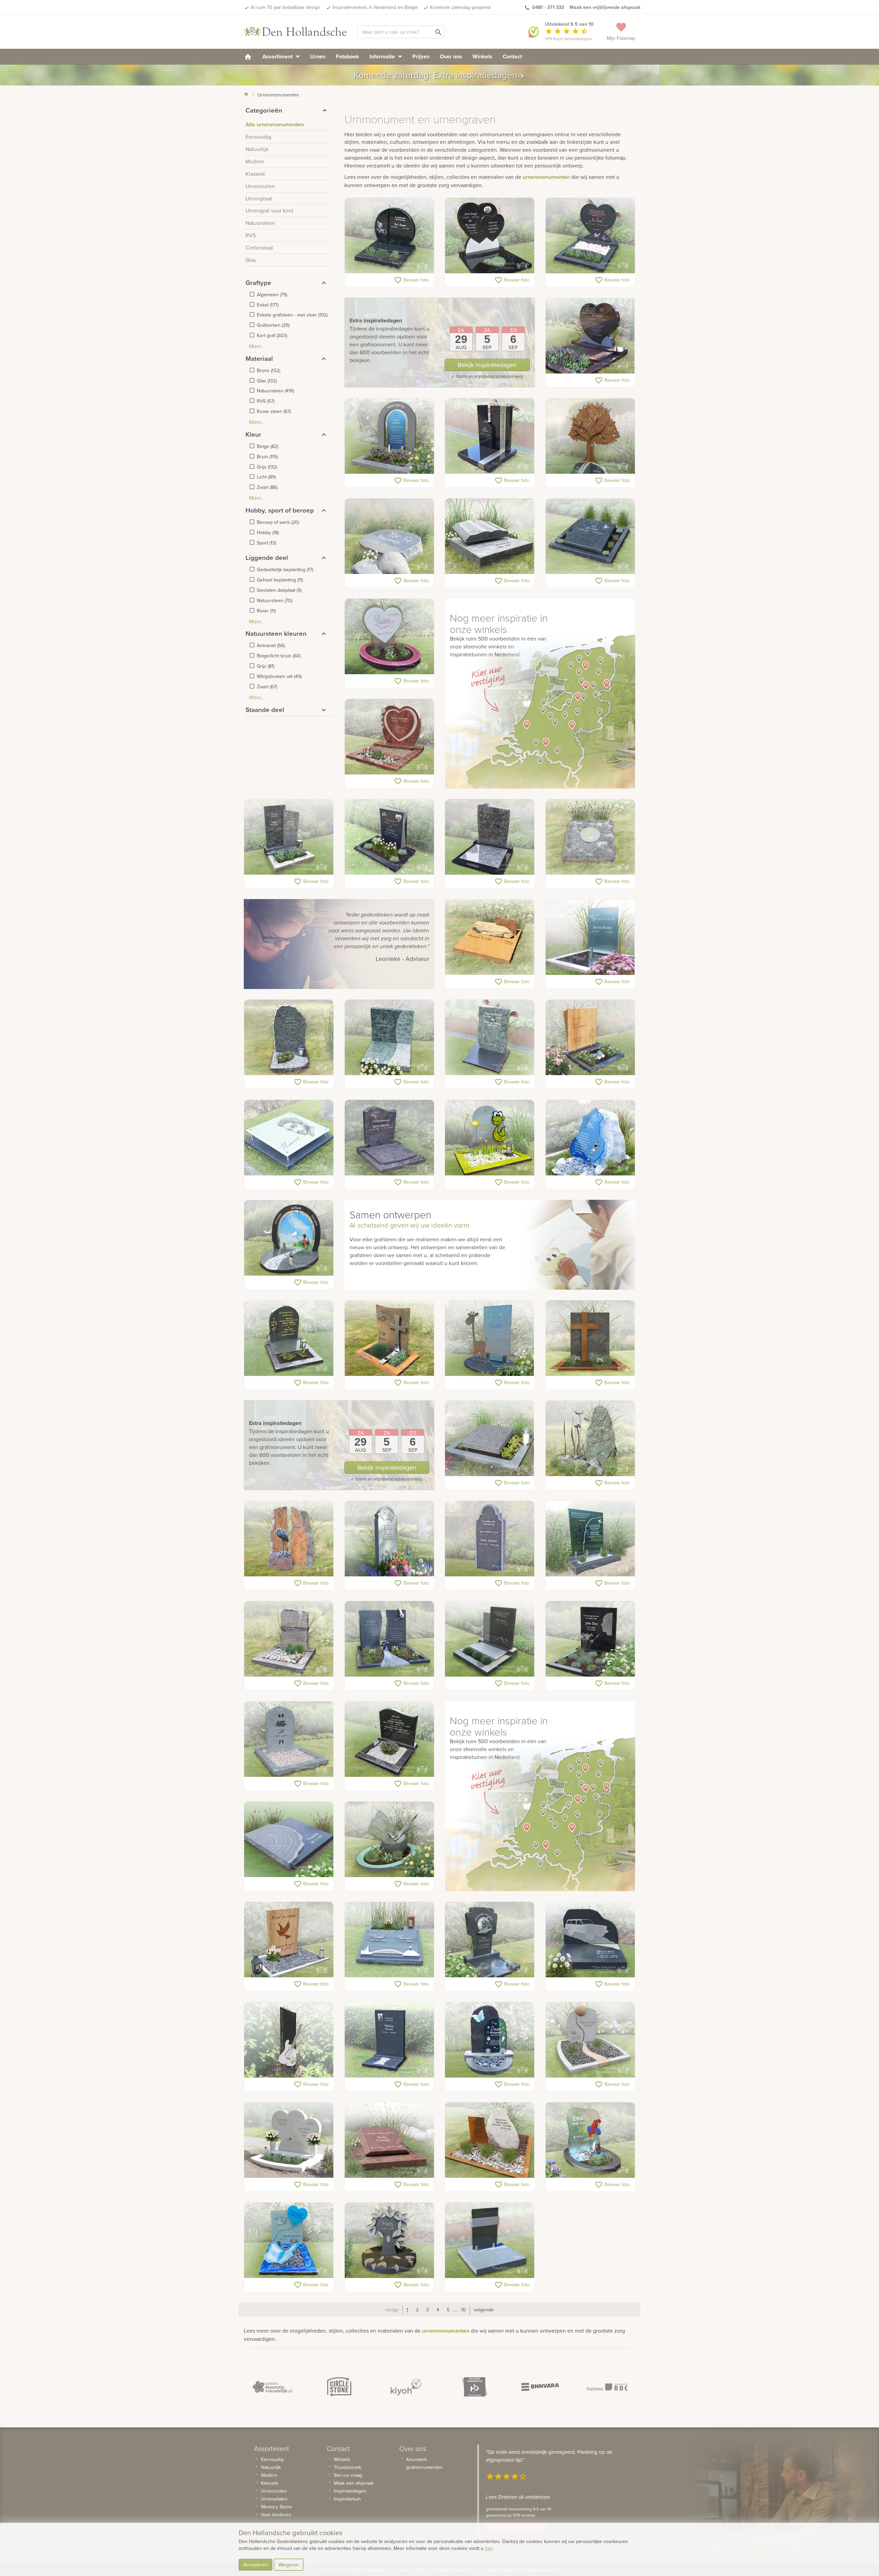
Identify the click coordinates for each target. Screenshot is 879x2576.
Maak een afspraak (354, 2483)
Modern (269, 2475)
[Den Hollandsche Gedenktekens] (295, 32)
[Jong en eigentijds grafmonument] (390, 1639)
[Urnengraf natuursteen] (289, 837)
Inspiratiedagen (350, 2491)
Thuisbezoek (347, 2467)
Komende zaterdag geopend (460, 7)
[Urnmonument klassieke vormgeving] (490, 1539)
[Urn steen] (490, 1439)
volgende (484, 2310)
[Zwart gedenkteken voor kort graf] (590, 1639)
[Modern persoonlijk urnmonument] (390, 436)
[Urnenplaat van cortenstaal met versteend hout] (490, 938)
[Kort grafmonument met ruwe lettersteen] (289, 1639)
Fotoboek (347, 56)
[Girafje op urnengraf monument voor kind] (490, 1338)
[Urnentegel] (590, 537)
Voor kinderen (276, 2515)
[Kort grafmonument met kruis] (590, 1338)
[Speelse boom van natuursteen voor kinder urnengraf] (390, 2241)
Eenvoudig (272, 2459)
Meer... (257, 346)
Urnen (318, 56)
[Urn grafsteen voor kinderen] (490, 1138)
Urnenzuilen (274, 2491)
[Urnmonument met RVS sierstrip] (490, 436)
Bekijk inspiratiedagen (487, 365)
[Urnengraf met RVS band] (490, 2241)
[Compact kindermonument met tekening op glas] (289, 1238)
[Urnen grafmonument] (490, 1639)
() (272, 295)
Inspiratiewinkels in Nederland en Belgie (375, 7)
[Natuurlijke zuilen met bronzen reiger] (289, 1539)
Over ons (451, 56)
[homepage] (248, 56)
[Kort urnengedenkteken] (390, 1138)
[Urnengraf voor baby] (289, 2241)
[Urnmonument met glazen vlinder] (390, 1840)
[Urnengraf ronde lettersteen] (390, 236)
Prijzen (421, 56)
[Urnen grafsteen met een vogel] (590, 938)
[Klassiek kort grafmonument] (490, 837)
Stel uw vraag (348, 2475)
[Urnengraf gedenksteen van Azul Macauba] (390, 537)
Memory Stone (276, 2507)
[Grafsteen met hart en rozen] (390, 737)
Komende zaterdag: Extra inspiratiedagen (439, 75)
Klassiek (270, 2483)
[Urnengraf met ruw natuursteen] (289, 1038)
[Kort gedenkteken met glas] (590, 1539)
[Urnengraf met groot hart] (590, 336)
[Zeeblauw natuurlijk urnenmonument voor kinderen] (590, 1138)
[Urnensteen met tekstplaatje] (590, 837)
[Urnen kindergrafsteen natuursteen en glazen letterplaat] (490, 2040)
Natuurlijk (271, 2467)
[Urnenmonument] (289, 1338)
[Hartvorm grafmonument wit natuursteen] (289, 2140)
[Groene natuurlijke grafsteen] (590, 1439)
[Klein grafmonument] (390, 2040)
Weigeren (289, 2565)
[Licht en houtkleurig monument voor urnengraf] (590, 2040)
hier (489, 2548)
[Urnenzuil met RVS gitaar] (289, 2040)
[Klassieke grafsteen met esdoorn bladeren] (390, 1539)
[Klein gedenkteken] (590, 1940)
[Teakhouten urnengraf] (289, 1940)
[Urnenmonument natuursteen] (490, 1038)
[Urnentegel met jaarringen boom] (289, 1840)
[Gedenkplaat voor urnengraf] (390, 2140)
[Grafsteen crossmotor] (490, 1940)
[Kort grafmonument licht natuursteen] (289, 1739)
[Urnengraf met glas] (289, 1138)
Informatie (383, 56)
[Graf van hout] (590, 1038)
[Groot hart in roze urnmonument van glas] (390, 637)
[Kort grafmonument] (390, 837)
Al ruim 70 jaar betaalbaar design (286, 7)
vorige (392, 2310)
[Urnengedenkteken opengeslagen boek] (490, 537)
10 (464, 2310)
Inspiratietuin (347, 2499)
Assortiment (278, 56)
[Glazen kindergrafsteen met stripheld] (590, 2140)
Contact (512, 56)
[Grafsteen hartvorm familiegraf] (490, 236)
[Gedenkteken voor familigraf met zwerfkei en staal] (490, 2140)
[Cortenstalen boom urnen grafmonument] (590, 436)
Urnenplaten (274, 2499)
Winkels (482, 56)
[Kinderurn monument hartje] (590, 236)
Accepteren (255, 2565)
